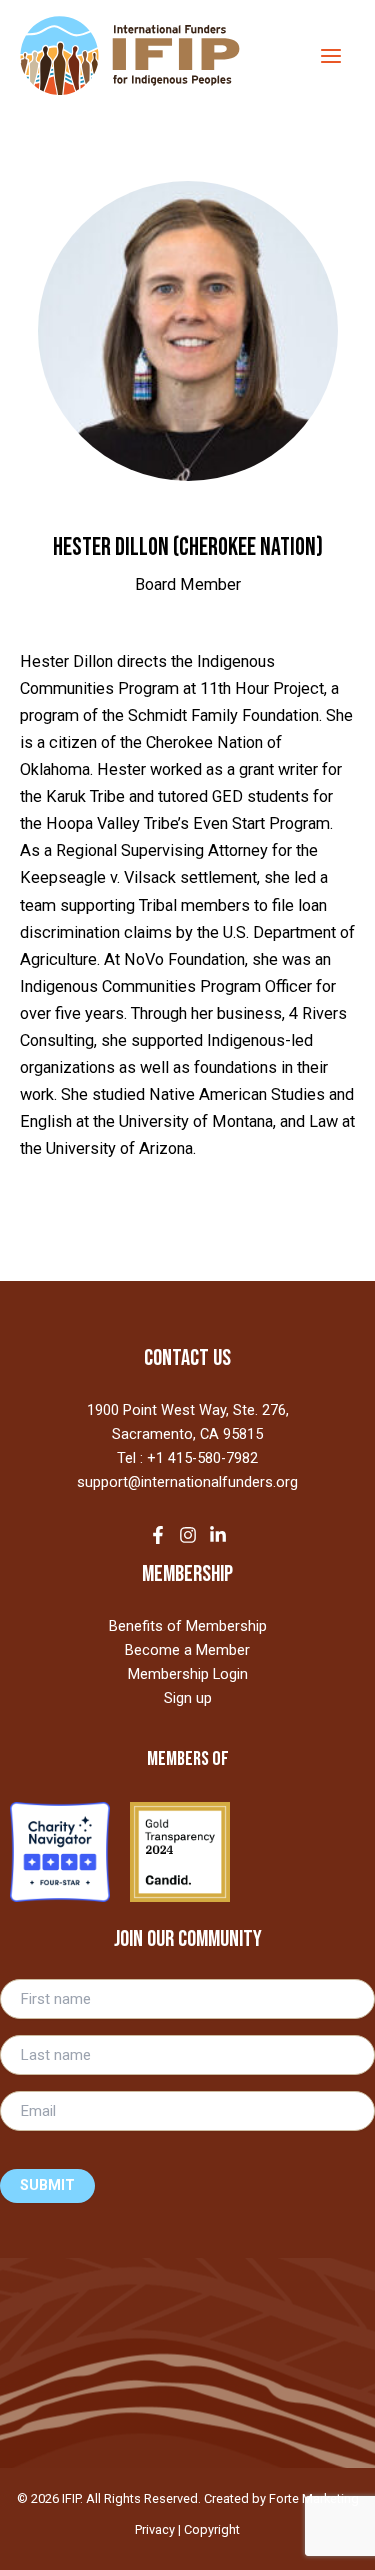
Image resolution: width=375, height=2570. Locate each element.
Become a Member (187, 1650)
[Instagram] (188, 1535)
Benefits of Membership (188, 1626)
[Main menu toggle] (330, 55)
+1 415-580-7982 (202, 1458)
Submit (47, 2185)
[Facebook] (158, 1535)
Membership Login (188, 1674)
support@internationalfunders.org (187, 1482)
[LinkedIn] (218, 1535)
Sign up (188, 1698)
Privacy (155, 2529)
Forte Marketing (314, 2498)
